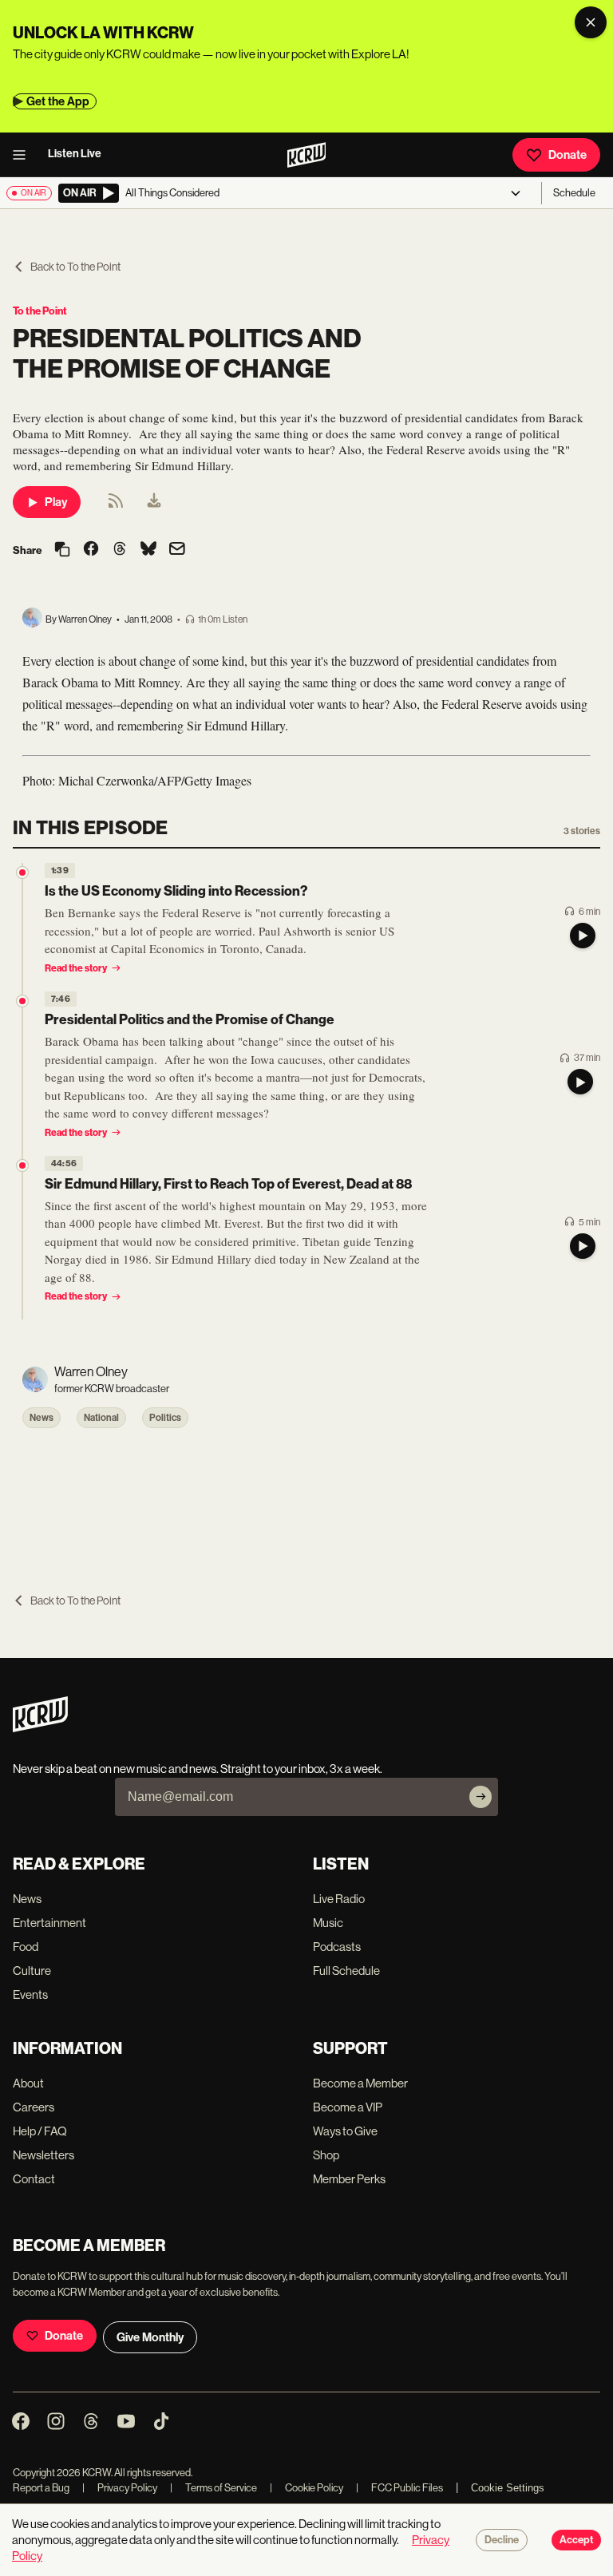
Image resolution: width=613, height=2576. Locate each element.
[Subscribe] (481, 1797)
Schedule (574, 193)
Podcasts (337, 1947)
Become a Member (360, 2083)
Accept (576, 2540)
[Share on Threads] (120, 550)
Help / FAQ (40, 2131)
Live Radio (339, 1899)
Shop (326, 2155)
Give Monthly (150, 2337)
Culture (32, 1971)
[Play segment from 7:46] (22, 1001)
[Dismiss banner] (591, 22)
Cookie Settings (508, 2488)
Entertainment (49, 1923)
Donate (568, 155)
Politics (165, 1418)
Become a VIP (348, 2107)
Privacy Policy (120, 2488)
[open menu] (24, 155)
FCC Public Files (399, 2488)
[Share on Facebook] (91, 550)
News (42, 1418)
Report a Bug (41, 2488)
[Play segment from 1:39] (22, 873)
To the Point (40, 311)
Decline (502, 2540)
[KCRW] (40, 1728)
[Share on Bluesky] (148, 550)
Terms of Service (214, 2488)
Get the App (58, 101)
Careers (34, 2107)
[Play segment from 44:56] (22, 1165)
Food (26, 1947)
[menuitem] (154, 502)
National (101, 1418)
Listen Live (75, 154)
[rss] (116, 506)
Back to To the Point (75, 267)
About (28, 2083)
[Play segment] (583, 936)
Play (56, 502)
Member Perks (349, 2179)
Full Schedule (346, 1971)
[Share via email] (177, 550)
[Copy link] (62, 550)
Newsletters (44, 2155)
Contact (34, 2179)
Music (328, 1923)
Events (30, 1994)
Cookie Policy (306, 2488)
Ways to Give (345, 2131)
